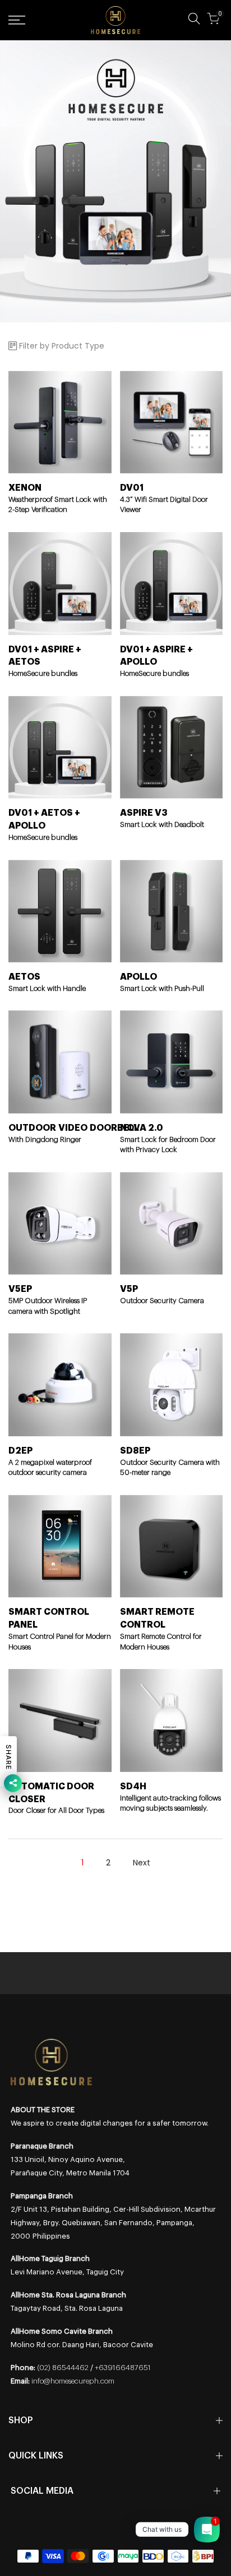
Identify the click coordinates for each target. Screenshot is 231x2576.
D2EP (20, 1451)
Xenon (25, 488)
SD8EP (135, 1451)
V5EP (20, 1289)
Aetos (24, 977)
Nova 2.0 (142, 1128)
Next (142, 1863)
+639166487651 (123, 2368)
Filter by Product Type (62, 346)
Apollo (138, 977)
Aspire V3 (144, 813)
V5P (129, 1289)
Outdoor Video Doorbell (74, 1128)
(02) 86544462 (63, 2368)
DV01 (132, 488)
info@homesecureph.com (73, 2381)
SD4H (133, 1787)
